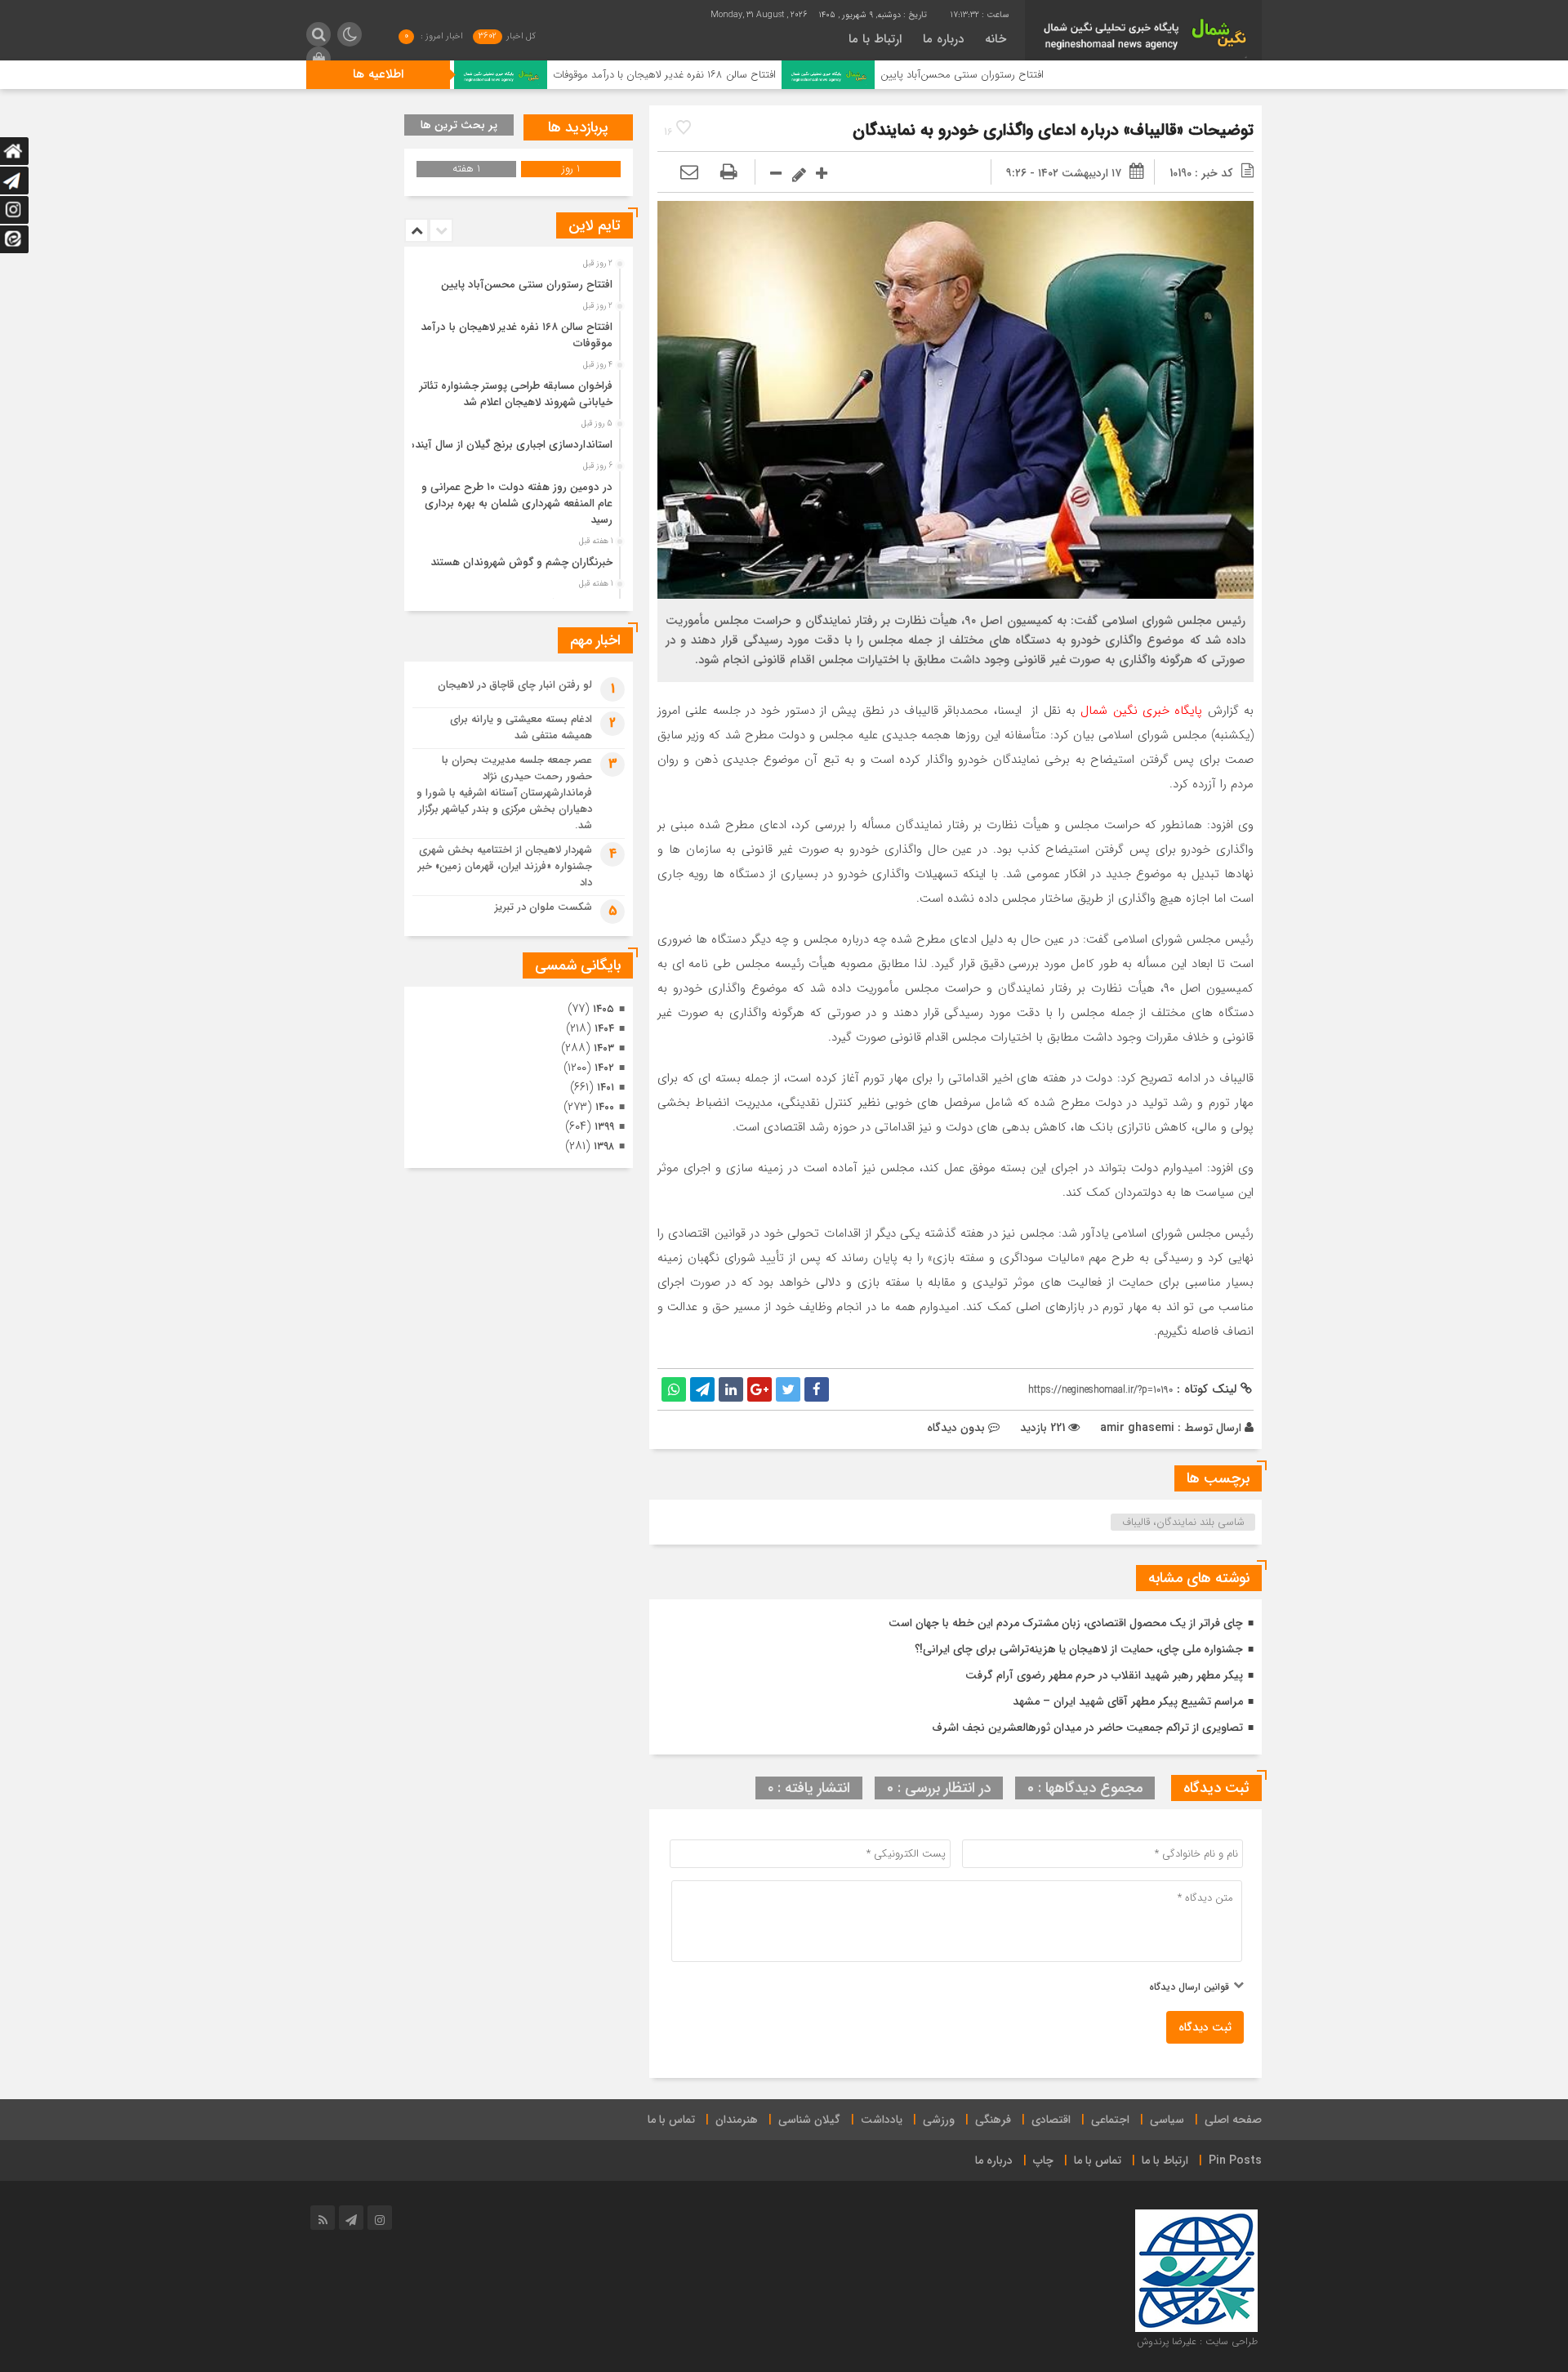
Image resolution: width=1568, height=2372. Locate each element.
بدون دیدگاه (956, 1428)
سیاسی (1167, 2120)
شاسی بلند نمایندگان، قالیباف (1183, 1522)
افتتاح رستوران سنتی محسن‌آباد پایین (1069, 75)
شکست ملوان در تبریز (543, 907)
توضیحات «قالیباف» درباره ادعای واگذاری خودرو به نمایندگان (1053, 130)
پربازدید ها (578, 127)
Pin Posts (1235, 2160)
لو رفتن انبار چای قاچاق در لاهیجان (515, 685)
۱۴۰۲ (604, 1068)
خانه (996, 39)
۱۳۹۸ (604, 1146)
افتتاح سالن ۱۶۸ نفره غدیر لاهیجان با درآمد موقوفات (771, 75)
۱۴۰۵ (604, 1009)
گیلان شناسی (809, 2120)
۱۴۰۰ (605, 1107)
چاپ (1043, 2160)
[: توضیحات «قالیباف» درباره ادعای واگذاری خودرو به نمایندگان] (689, 173)
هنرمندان (737, 2120)
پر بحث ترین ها (459, 125)
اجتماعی (1110, 2120)
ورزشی (939, 2120)
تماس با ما (671, 2120)
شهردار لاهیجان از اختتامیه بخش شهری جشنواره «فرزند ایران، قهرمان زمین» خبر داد (505, 866)
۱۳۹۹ (604, 1127)
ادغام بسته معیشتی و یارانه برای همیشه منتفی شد (521, 727)
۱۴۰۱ (606, 1088)
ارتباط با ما (875, 39)
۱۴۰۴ (604, 1029)
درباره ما (943, 39)
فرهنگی (993, 2120)
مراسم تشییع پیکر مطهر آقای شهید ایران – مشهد (1128, 1701)
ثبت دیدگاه (1205, 2027)
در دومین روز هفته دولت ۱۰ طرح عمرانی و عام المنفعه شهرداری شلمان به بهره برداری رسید (517, 504)
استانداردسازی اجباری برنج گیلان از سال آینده (511, 445)
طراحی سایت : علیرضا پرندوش (1197, 2341)
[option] (517, 280)
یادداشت (882, 2120)
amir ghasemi (1137, 1428)
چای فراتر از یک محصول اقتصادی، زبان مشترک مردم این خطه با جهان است (1066, 1623)
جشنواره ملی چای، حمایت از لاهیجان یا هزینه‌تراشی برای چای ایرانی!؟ (1079, 1649)
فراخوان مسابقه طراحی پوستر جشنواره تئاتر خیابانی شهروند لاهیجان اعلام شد (516, 394)
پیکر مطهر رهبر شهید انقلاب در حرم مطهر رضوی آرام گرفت (1104, 1675)
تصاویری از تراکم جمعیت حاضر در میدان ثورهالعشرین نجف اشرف (1087, 1728)
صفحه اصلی (1233, 2120)
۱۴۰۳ (604, 1048)
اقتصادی (1051, 2120)
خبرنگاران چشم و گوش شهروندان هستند (521, 562)
